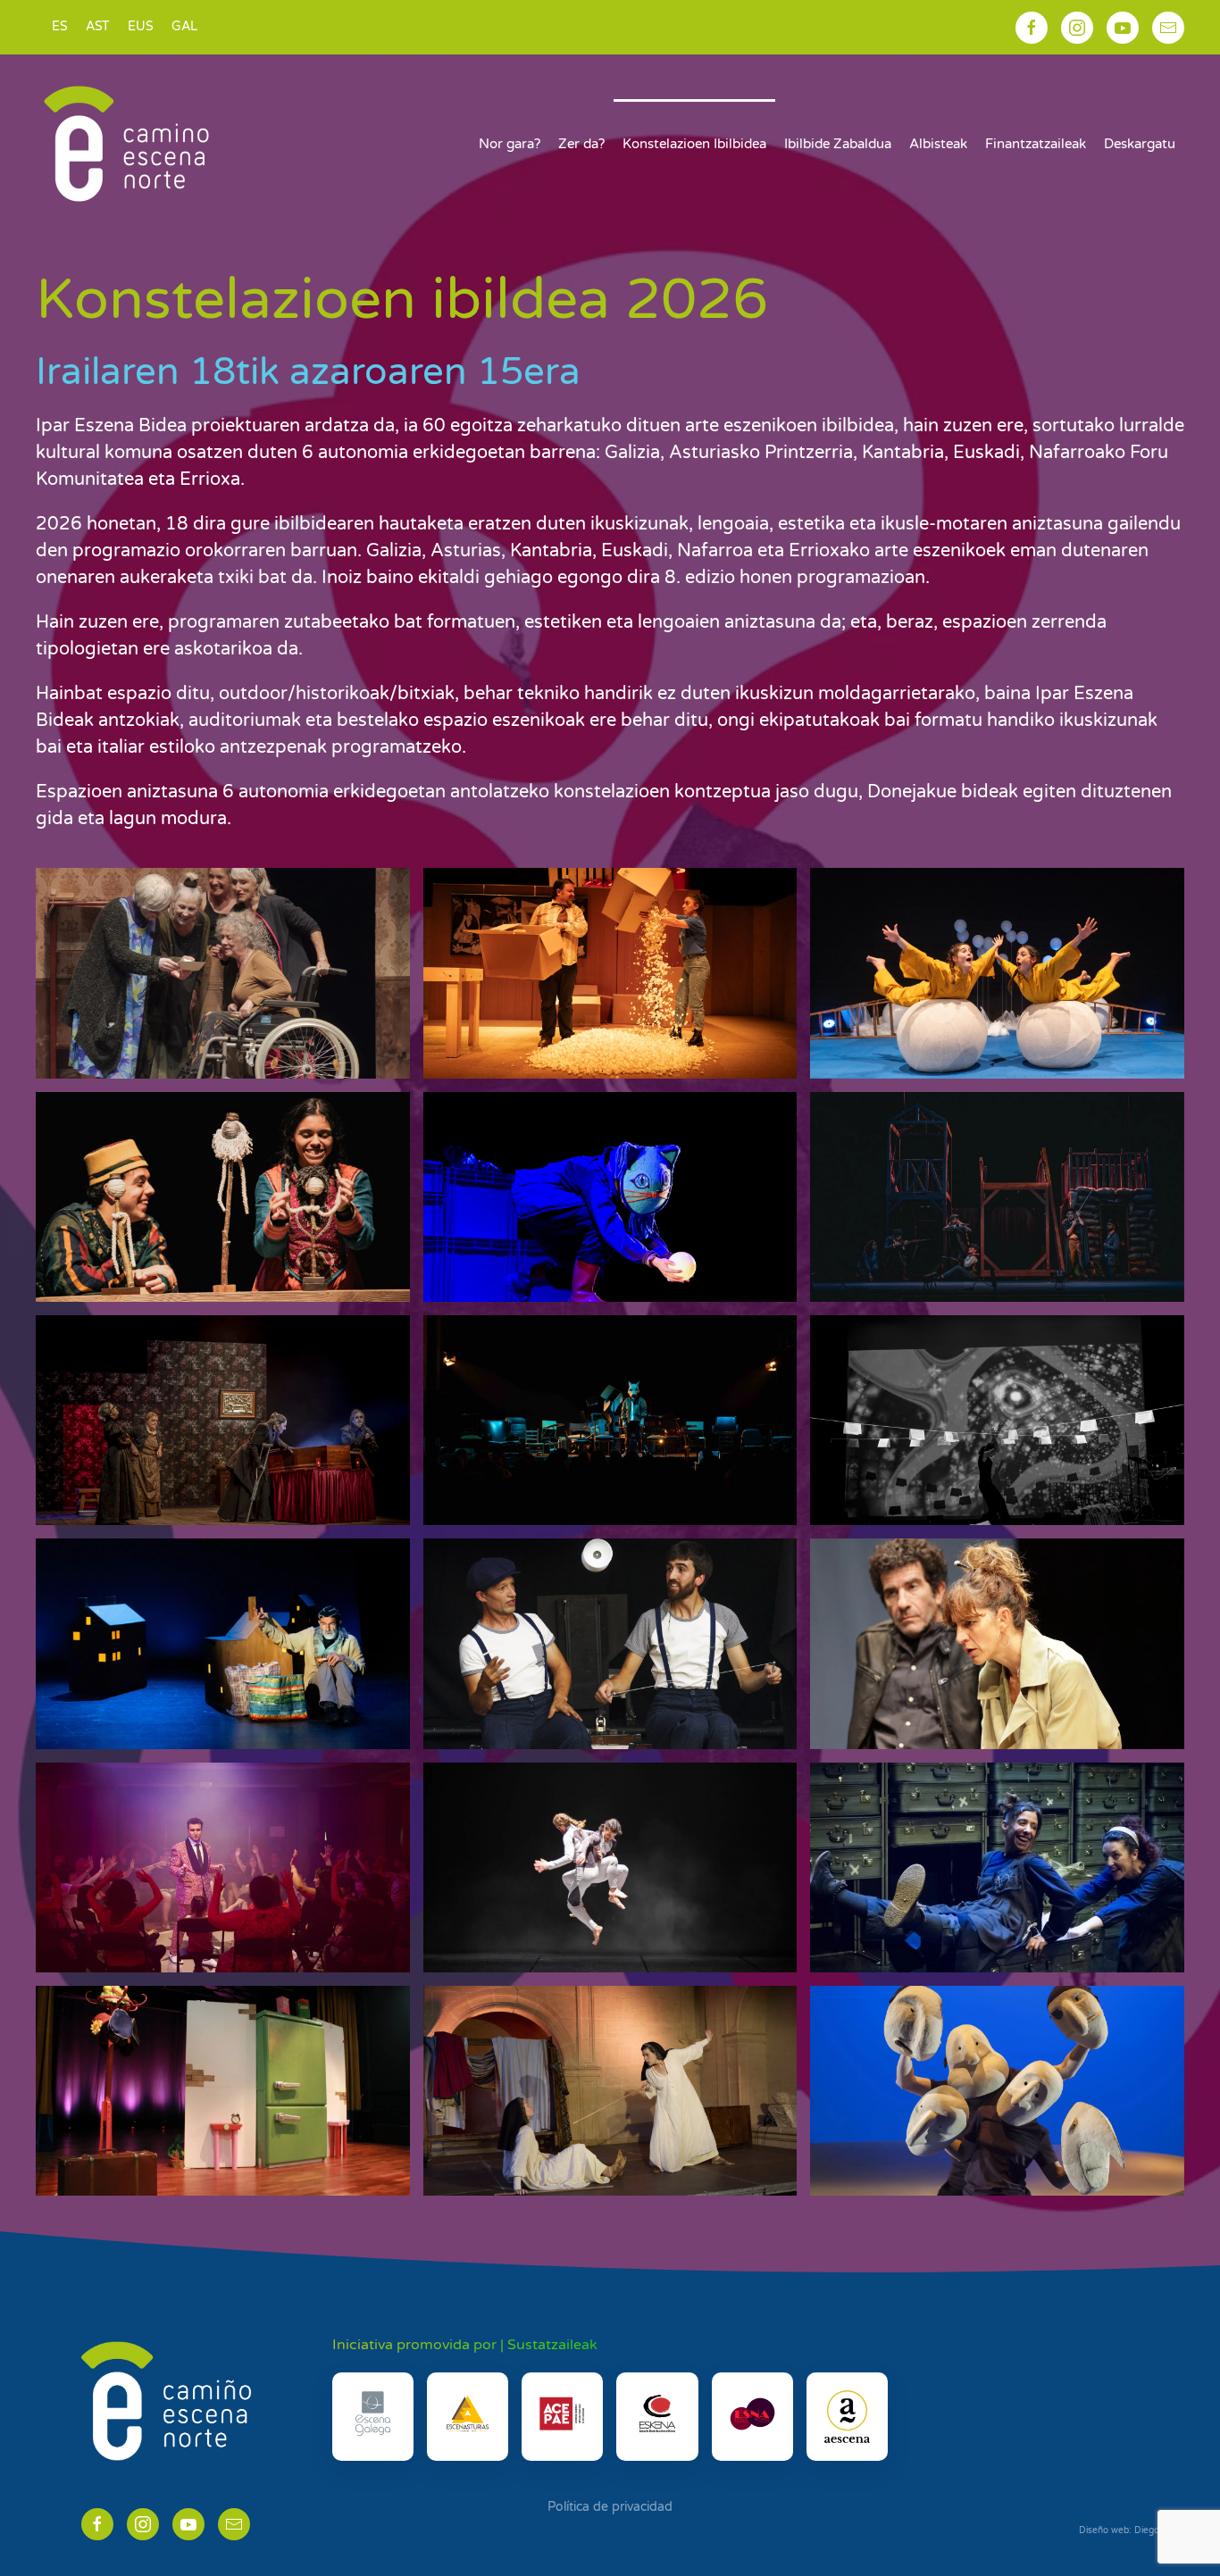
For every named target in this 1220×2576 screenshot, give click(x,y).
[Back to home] (126, 144)
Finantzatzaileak (1036, 144)
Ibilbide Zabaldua (838, 144)
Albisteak (938, 144)
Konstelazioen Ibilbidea (694, 144)
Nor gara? (510, 144)
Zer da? (581, 144)
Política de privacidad (610, 2507)
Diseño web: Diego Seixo (1132, 2530)
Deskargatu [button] (1140, 144)
